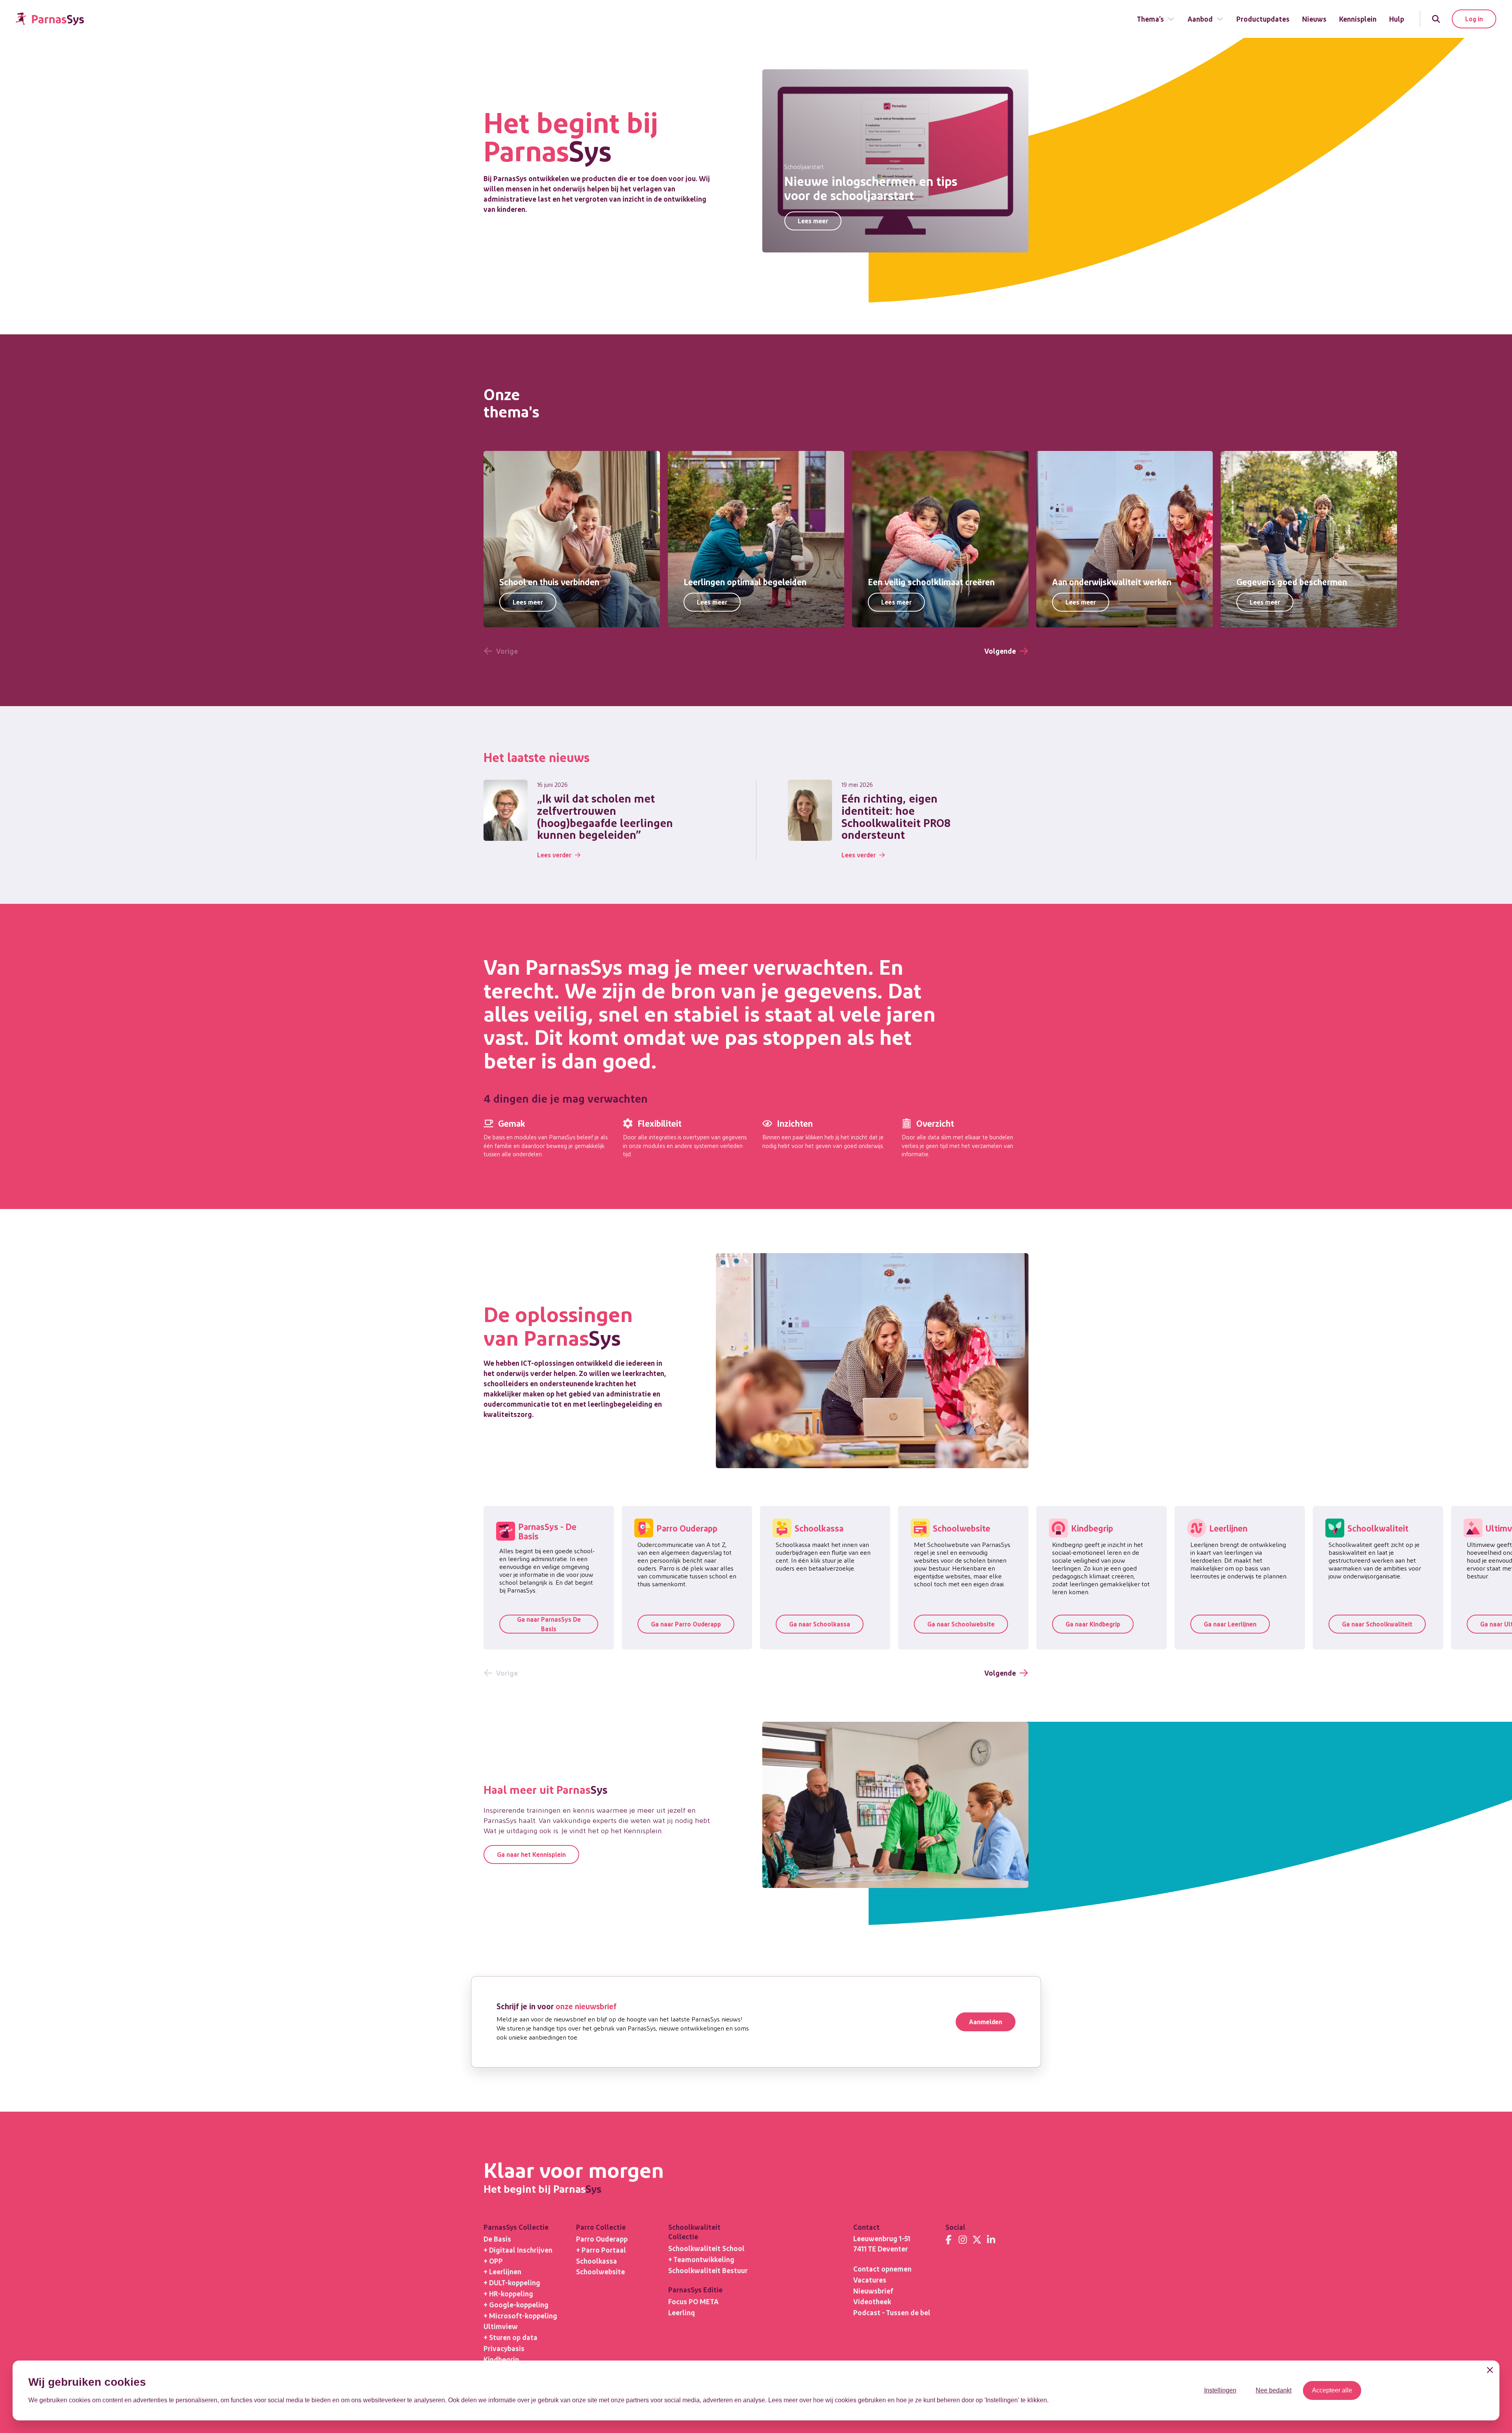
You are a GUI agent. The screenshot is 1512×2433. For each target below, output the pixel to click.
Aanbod (1200, 19)
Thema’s (1150, 19)
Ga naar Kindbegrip (1093, 1624)
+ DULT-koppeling (512, 2282)
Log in (1474, 19)
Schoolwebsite (600, 2271)
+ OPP (493, 2261)
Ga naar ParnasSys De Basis (549, 1624)
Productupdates (1263, 19)
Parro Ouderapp (602, 2239)
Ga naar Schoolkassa (820, 1624)
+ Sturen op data (510, 2337)
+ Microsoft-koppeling (520, 2315)
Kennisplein (1358, 19)
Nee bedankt (1274, 2390)
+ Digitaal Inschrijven (518, 2250)
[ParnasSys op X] (977, 2240)
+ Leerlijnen (502, 2271)
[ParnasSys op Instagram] (963, 2240)
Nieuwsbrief (873, 2291)
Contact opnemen (882, 2269)
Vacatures (870, 2280)
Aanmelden (986, 2022)
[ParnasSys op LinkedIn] (991, 2240)
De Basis (497, 2239)
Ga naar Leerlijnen (1230, 1624)
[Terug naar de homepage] (50, 19)
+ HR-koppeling (508, 2293)
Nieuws (1314, 19)
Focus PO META (693, 2301)
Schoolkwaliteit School (706, 2248)
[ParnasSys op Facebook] (949, 2240)
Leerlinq (682, 2312)
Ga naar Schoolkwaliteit (1377, 1624)
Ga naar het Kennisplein (531, 1854)
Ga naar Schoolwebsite (961, 1624)
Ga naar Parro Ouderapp (686, 1624)
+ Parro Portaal (601, 2250)
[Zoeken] (1436, 19)
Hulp (1397, 19)
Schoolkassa (597, 2261)
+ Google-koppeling (516, 2304)
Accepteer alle (1332, 2390)
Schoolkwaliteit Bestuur (708, 2270)
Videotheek (872, 2301)
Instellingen (1220, 2390)
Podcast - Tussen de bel (892, 2312)
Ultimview (501, 2326)
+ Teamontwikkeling (701, 2259)
